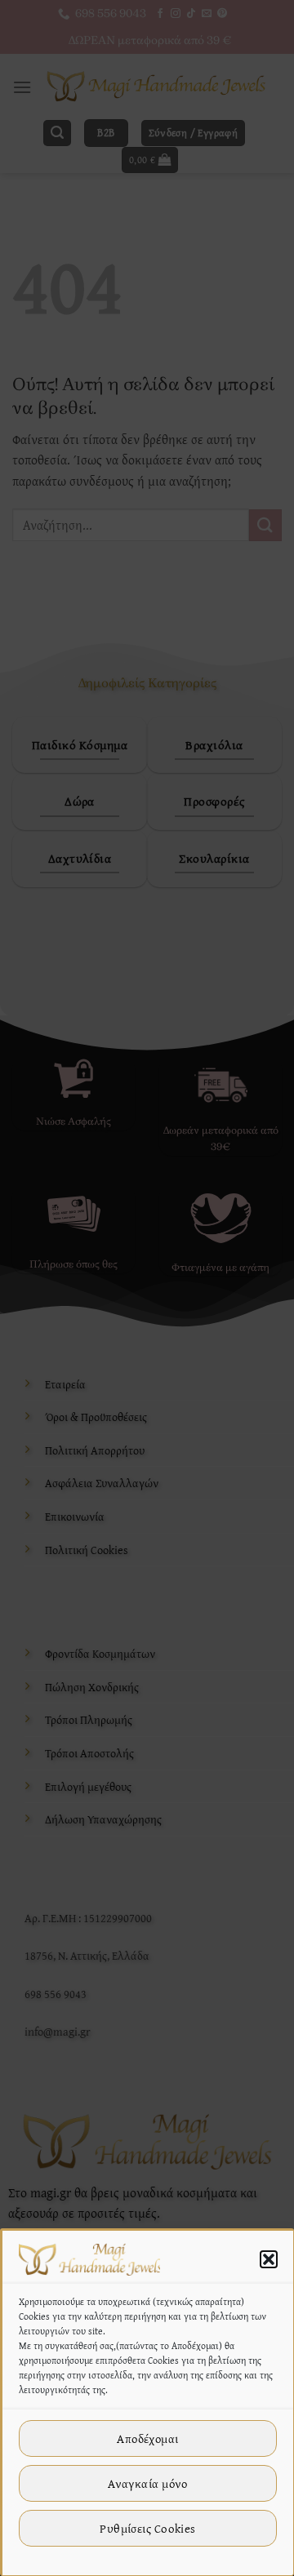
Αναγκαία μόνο (148, 2483)
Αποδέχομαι (148, 2438)
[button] (269, 2259)
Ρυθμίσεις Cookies (148, 2528)
